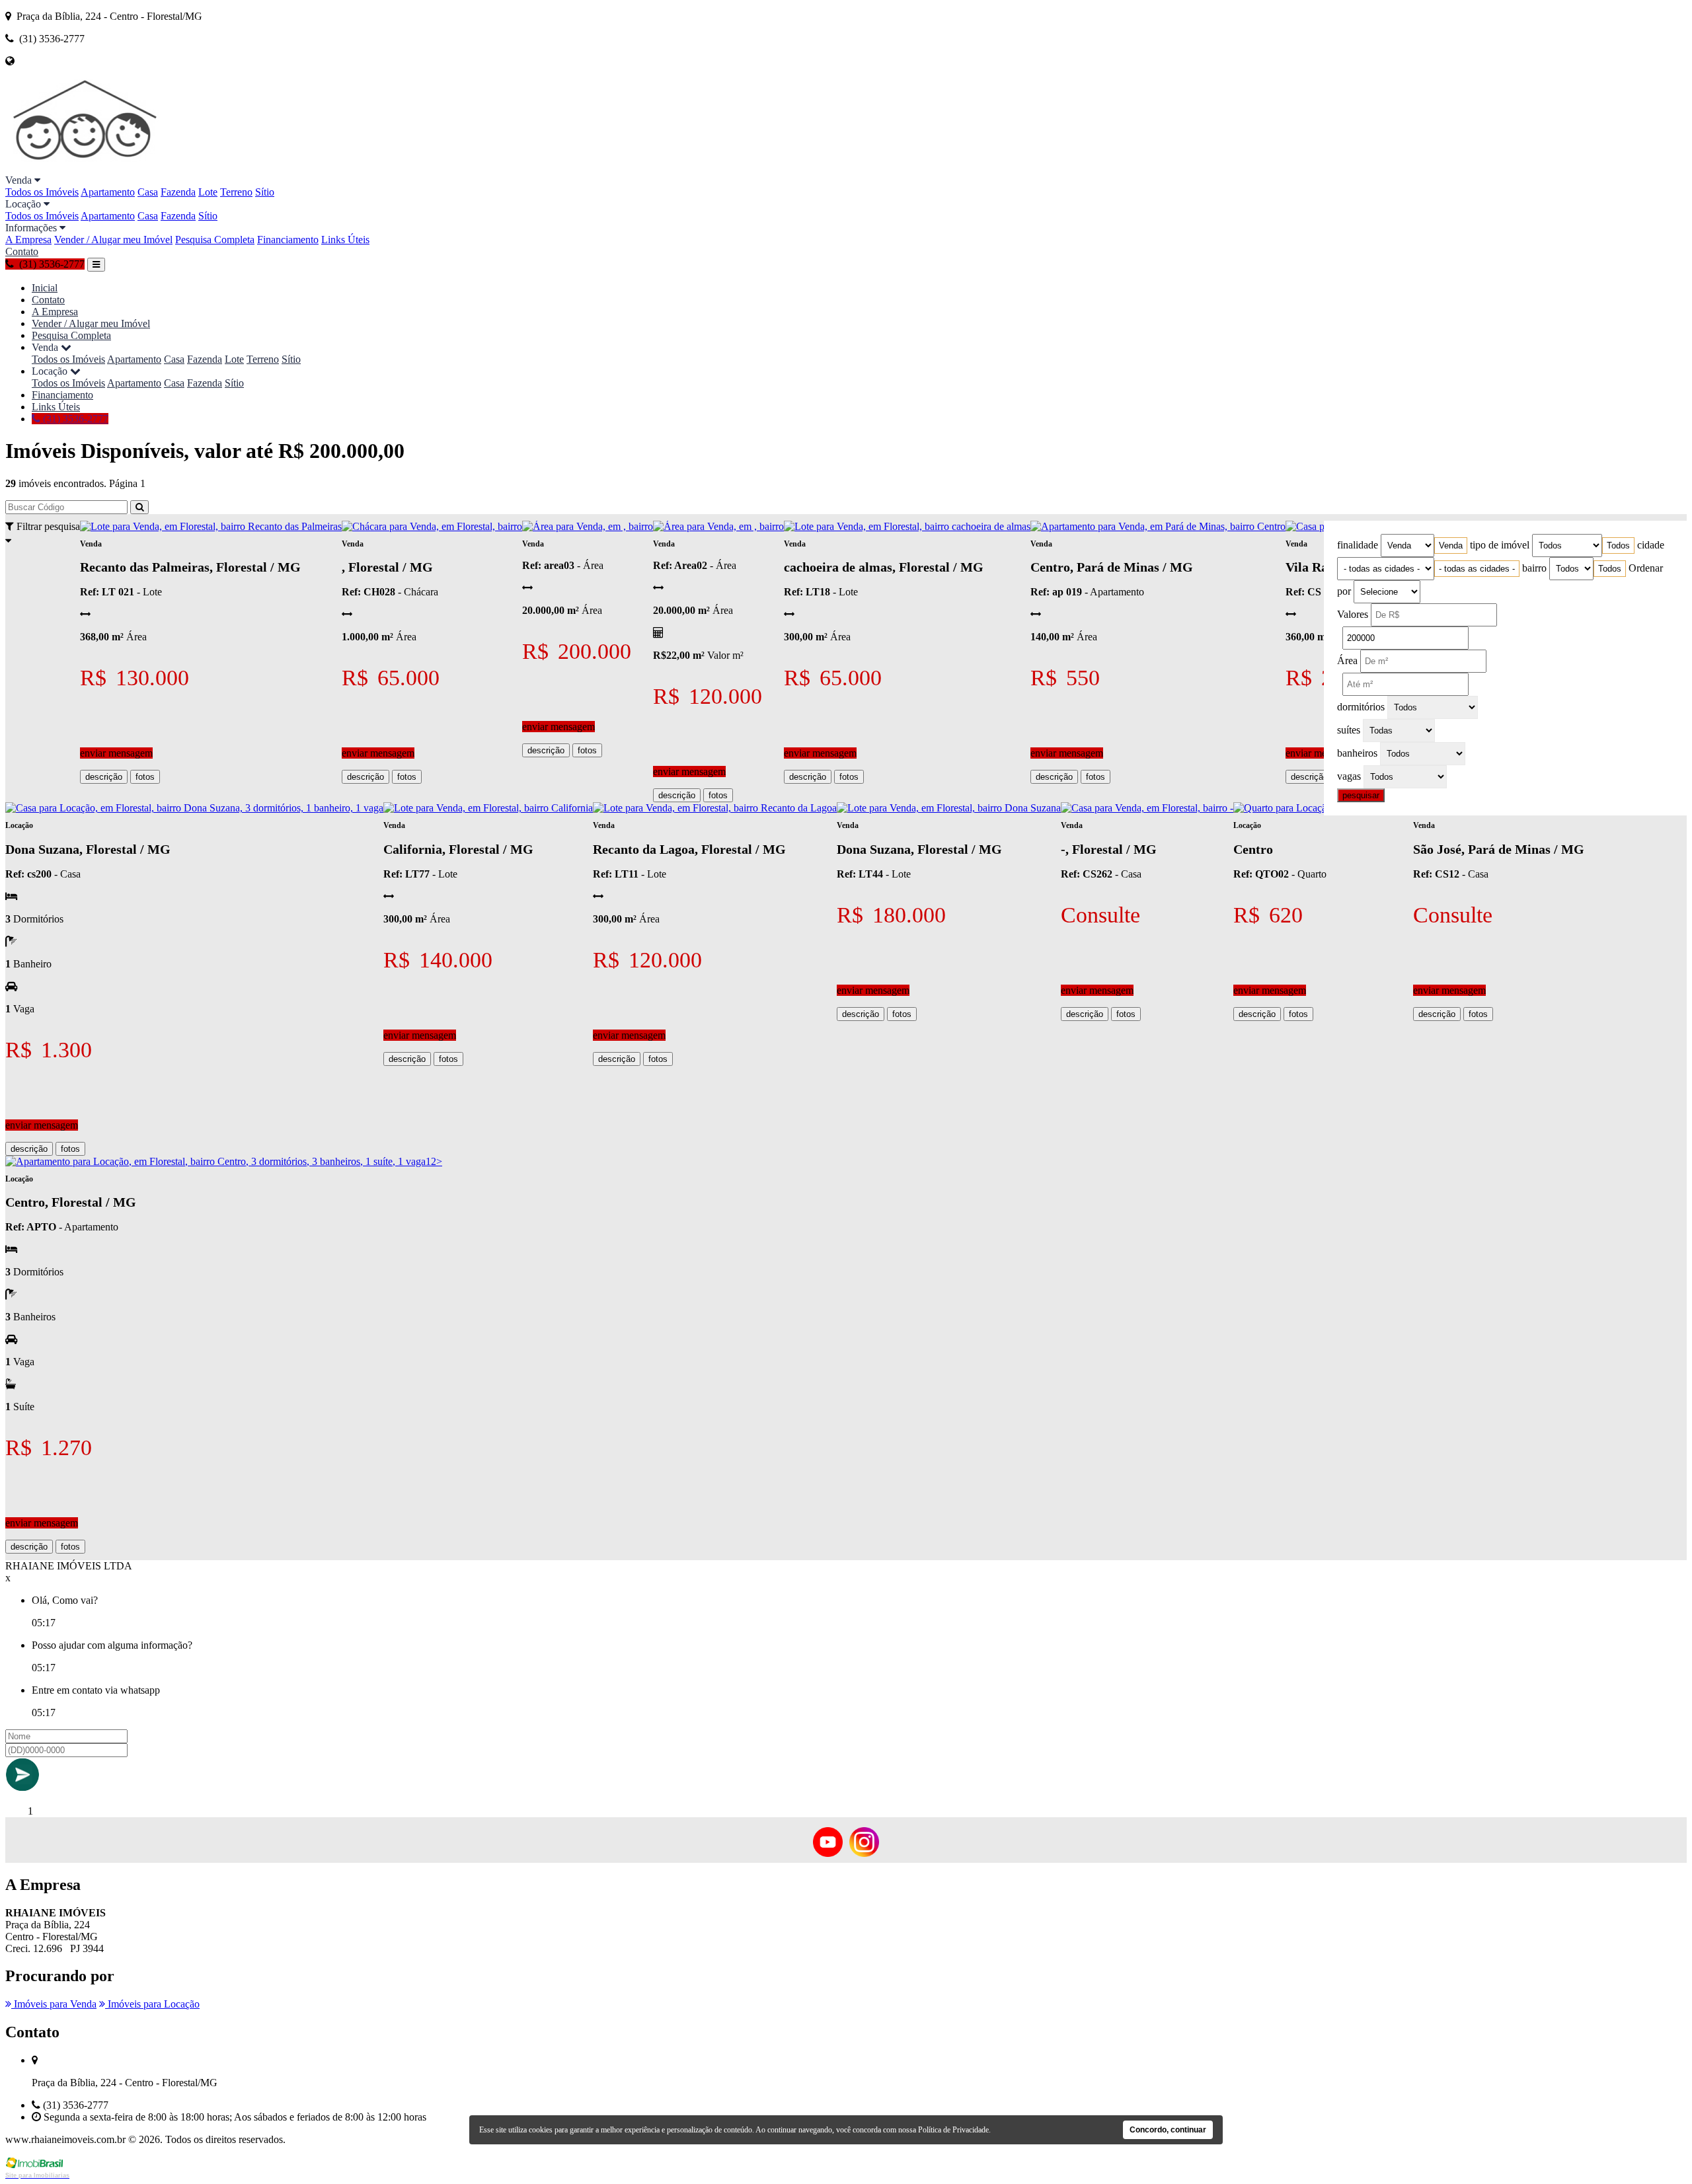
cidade (1651, 545)
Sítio (265, 192)
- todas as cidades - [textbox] (1477, 569)
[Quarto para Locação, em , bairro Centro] (1323, 808)
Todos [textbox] (1618, 546)
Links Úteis (345, 240)
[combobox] (1451, 546)
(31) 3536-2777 (74, 419)
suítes (1349, 730)
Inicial (45, 288)
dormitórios (1361, 707)
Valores (1353, 614)
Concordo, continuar (1168, 2130)
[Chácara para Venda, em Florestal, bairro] (432, 526)
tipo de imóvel (1500, 545)
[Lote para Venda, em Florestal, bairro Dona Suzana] (949, 808)
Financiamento (288, 240)
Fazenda (178, 192)
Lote (208, 192)
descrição (104, 777)
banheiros (1357, 753)
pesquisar (1361, 795)
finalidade (1358, 545)
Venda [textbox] (1451, 546)
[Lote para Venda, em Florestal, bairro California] (488, 808)
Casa (148, 192)
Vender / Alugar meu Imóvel (113, 240)
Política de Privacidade (953, 2130)
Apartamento (108, 192)
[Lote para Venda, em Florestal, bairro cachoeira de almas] (907, 526)
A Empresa (28, 240)
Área (1347, 660)
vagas (1349, 776)
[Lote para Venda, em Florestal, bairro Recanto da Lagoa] (715, 808)
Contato (22, 251)
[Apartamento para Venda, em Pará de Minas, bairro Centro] (1158, 526)
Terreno (236, 192)
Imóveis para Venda (54, 2004)
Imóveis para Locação (152, 2004)
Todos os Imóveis (42, 192)
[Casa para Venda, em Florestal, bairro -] (1147, 808)
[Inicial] (86, 168)
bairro (1534, 568)
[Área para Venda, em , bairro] (588, 526)
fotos (145, 777)
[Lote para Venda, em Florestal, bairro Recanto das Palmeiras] (211, 526)
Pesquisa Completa (215, 240)
